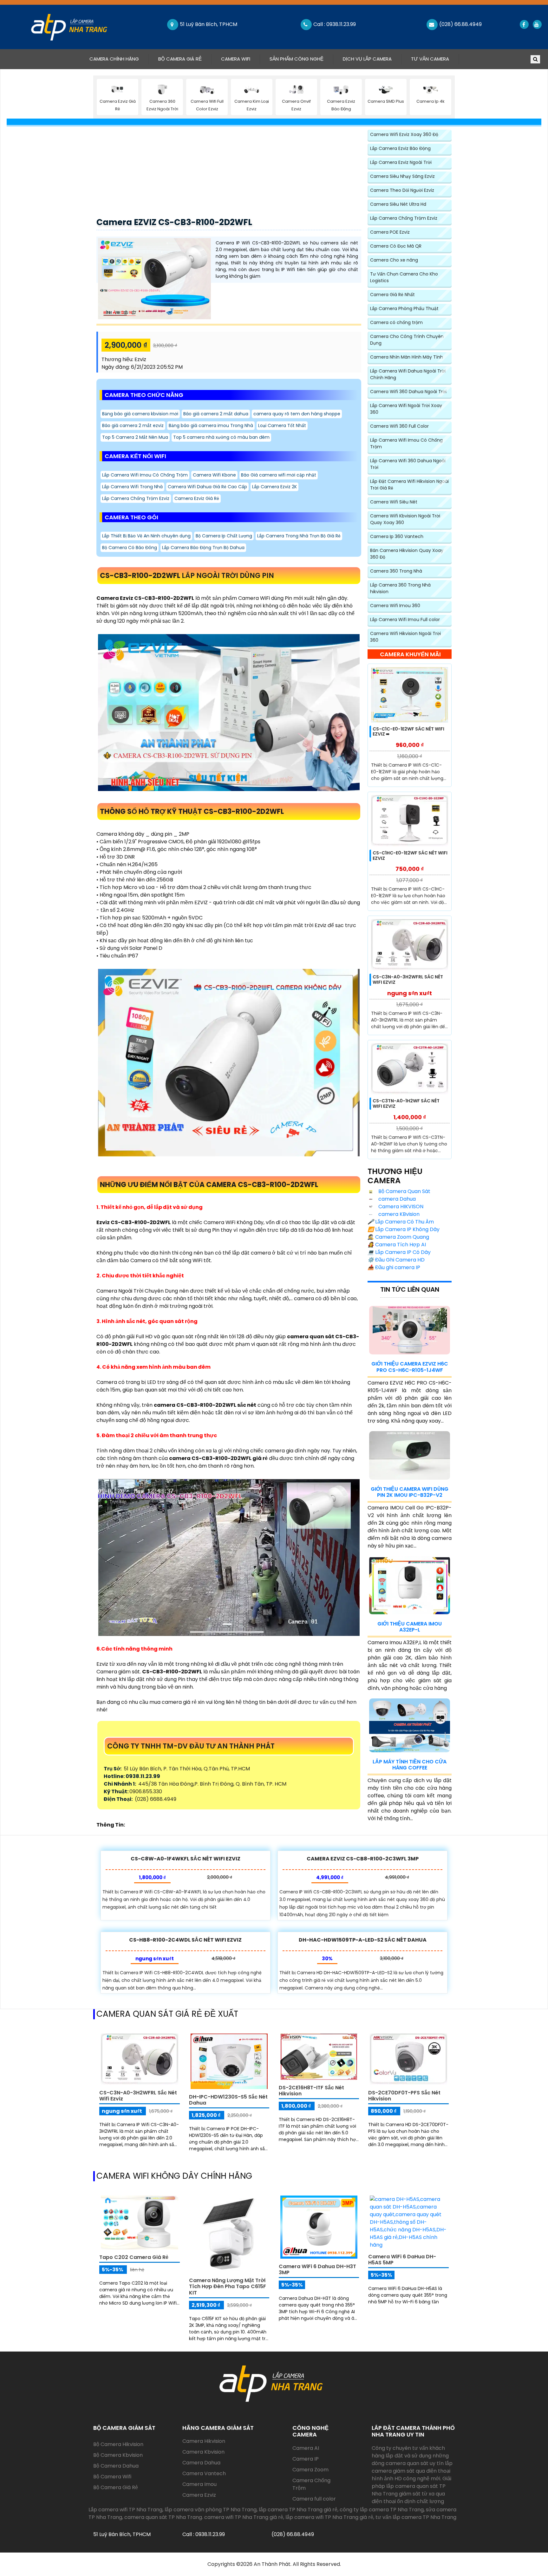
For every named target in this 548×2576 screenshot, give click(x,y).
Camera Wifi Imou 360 (395, 606)
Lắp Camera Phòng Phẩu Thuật (404, 308)
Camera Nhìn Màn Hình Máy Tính (407, 357)
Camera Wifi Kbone (214, 475)
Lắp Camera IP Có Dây (399, 1252)
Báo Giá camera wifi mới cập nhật (279, 475)
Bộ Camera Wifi (112, 2477)
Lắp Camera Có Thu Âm (401, 1222)
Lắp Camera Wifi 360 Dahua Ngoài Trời (408, 464)
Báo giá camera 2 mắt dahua (216, 414)
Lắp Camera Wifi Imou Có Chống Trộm (145, 475)
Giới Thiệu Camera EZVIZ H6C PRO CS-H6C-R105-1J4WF (410, 1367)
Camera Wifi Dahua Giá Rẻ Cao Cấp (207, 487)
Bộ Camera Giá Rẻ (180, 59)
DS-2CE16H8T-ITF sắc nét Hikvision (311, 2091)
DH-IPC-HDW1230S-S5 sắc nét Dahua (228, 2100)
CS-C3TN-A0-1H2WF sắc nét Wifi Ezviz (406, 1103)
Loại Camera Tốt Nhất (282, 425)
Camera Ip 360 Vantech (397, 536)
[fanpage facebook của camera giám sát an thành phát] (524, 24)
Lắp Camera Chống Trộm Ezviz (136, 498)
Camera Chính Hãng (119, 59)
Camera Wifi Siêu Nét (394, 502)
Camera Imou (199, 2484)
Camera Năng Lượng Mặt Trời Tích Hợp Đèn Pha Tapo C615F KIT (228, 2286)
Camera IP (306, 2459)
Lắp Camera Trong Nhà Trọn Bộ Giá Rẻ (299, 536)
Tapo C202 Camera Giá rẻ (134, 2257)
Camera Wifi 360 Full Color (399, 426)
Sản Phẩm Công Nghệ (297, 59)
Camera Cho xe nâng (394, 260)
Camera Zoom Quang (398, 1237)
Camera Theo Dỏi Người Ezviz (402, 190)
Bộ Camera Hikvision (118, 2444)
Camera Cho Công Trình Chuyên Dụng (407, 340)
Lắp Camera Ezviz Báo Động (400, 148)
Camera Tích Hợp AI (397, 1245)
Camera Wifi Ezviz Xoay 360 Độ (404, 134)
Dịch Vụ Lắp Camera (367, 59)
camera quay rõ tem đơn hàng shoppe (297, 414)
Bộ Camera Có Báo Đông (130, 548)
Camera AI (306, 2448)
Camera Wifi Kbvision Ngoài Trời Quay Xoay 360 (405, 519)
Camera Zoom (310, 2470)
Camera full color (314, 2499)
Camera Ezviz (199, 2495)
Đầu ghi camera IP (394, 1267)
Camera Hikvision (204, 2441)
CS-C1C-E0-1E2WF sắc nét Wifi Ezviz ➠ (408, 732)
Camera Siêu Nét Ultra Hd (398, 204)
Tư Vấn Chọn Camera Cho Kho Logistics (404, 277)
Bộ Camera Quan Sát (404, 1191)
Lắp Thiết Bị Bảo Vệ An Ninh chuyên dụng (146, 536)
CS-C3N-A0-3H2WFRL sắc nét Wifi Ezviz (408, 980)
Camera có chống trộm (396, 322)
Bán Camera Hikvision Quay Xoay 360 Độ (407, 554)
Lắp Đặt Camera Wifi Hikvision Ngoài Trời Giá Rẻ (409, 485)
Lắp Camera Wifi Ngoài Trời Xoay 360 (406, 409)
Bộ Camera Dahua (116, 2466)
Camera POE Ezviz (390, 232)
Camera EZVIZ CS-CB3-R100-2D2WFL (174, 222)
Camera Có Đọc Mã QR (396, 246)
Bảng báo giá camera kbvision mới (140, 414)
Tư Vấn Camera (430, 59)
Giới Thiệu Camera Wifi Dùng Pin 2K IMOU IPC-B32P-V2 (410, 1492)
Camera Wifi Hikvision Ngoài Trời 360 (405, 637)
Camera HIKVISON (400, 1207)
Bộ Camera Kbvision (118, 2455)
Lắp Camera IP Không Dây (404, 1229)
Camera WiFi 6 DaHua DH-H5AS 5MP (402, 2260)
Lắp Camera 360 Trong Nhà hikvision (400, 588)
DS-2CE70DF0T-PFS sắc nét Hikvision (404, 2096)
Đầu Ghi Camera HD (396, 1260)
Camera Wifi (236, 59)
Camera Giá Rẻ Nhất (392, 295)
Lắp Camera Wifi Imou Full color (405, 620)
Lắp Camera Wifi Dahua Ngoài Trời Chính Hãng (408, 374)
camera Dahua (396, 1199)
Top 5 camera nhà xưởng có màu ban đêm (221, 437)
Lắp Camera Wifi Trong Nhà (132, 487)
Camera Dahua (201, 2463)
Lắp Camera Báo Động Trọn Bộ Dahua (203, 548)
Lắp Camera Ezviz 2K (274, 487)
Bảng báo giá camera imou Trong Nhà (211, 425)
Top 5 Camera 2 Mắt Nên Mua (135, 437)
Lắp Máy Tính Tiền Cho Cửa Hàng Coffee (410, 1765)
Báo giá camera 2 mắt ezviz (133, 425)
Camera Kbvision (203, 2452)
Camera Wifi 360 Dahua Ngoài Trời (408, 392)
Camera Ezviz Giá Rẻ (197, 498)
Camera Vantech (204, 2473)
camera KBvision (398, 1214)
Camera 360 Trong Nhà (396, 571)
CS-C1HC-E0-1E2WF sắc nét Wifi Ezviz (410, 856)
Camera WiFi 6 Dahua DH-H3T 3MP (317, 2269)
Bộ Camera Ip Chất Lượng (224, 536)
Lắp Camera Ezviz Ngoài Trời (401, 162)
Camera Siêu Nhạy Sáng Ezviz (402, 176)
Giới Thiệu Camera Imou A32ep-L (410, 1627)
